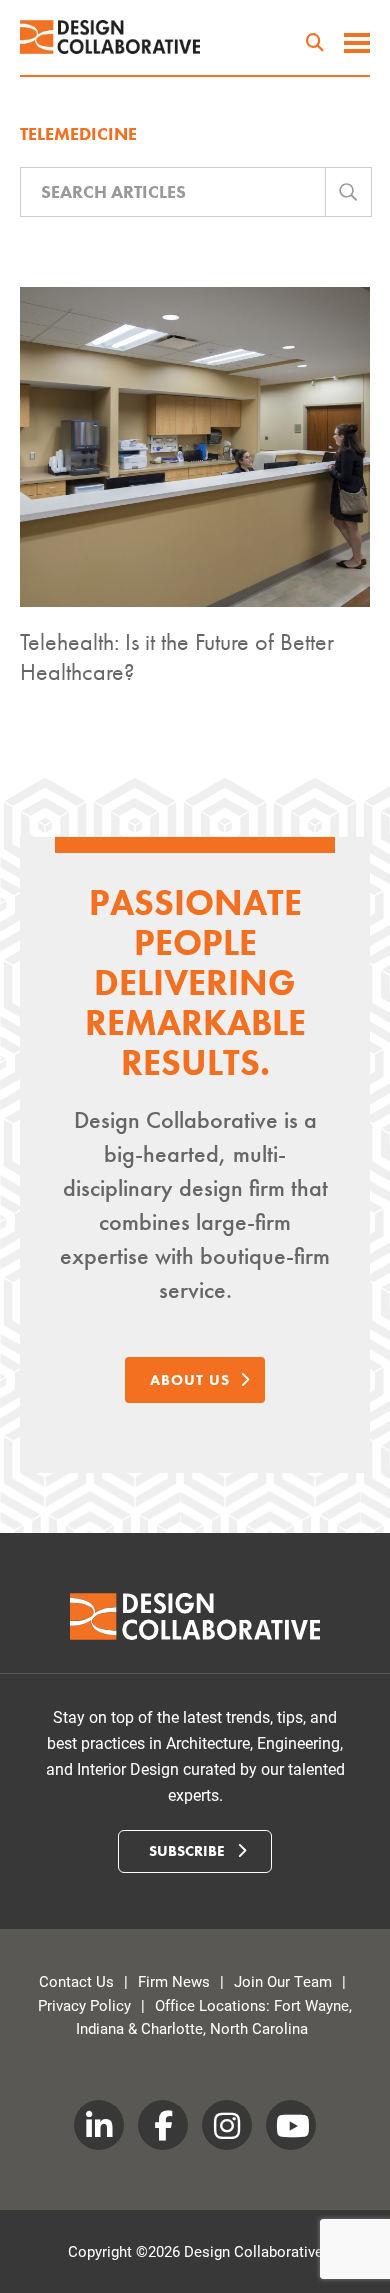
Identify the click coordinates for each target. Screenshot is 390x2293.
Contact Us (76, 1981)
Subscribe (189, 1851)
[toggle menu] (357, 45)
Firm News (174, 1981)
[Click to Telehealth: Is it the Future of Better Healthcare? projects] (195, 447)
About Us (190, 1380)
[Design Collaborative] (110, 37)
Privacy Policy (84, 2005)
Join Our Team (283, 1981)
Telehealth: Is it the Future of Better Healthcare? (177, 656)
